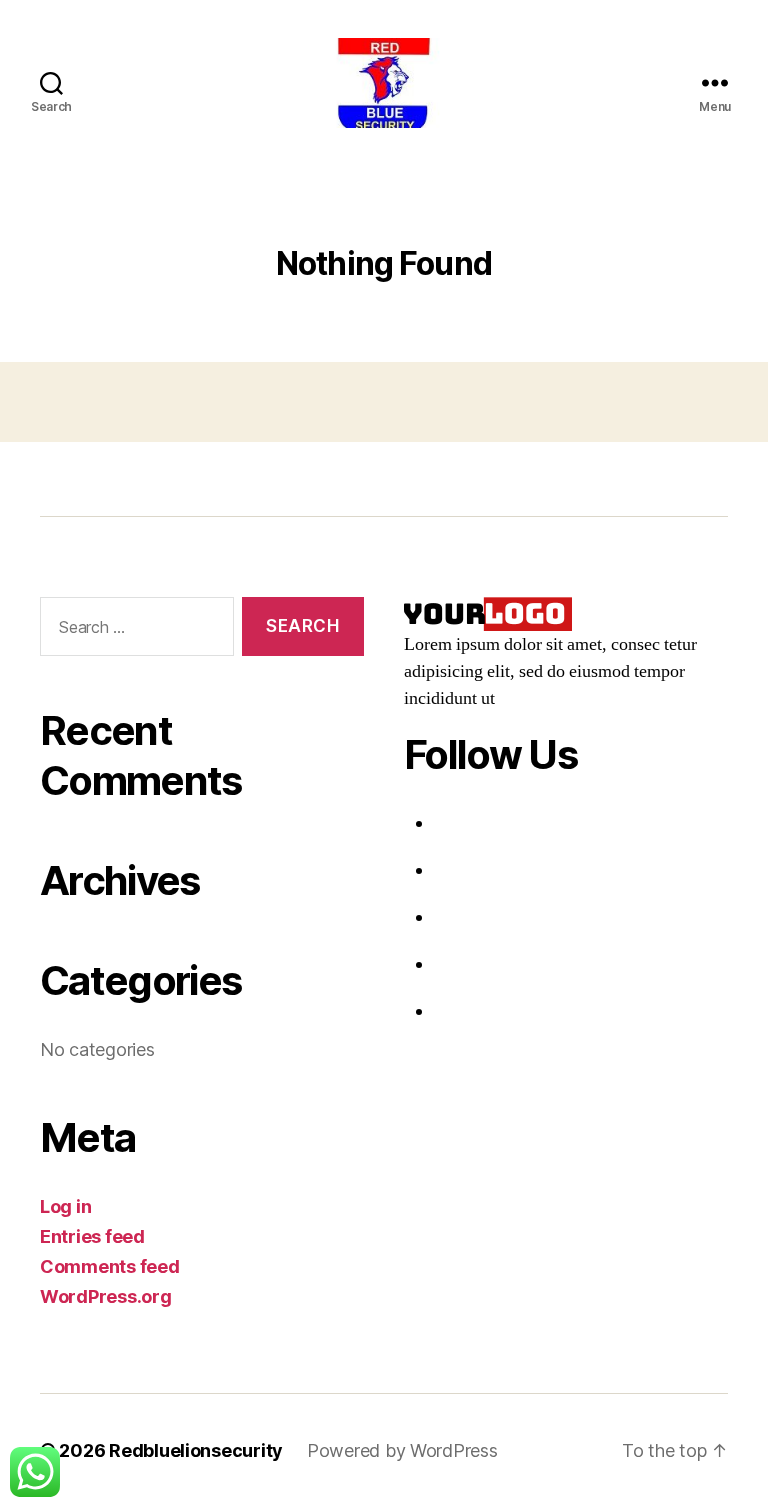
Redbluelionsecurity (196, 1450)
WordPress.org (106, 1296)
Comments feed (110, 1266)
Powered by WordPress (402, 1450)
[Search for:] (133, 630)
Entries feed (92, 1236)
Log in (65, 1206)
